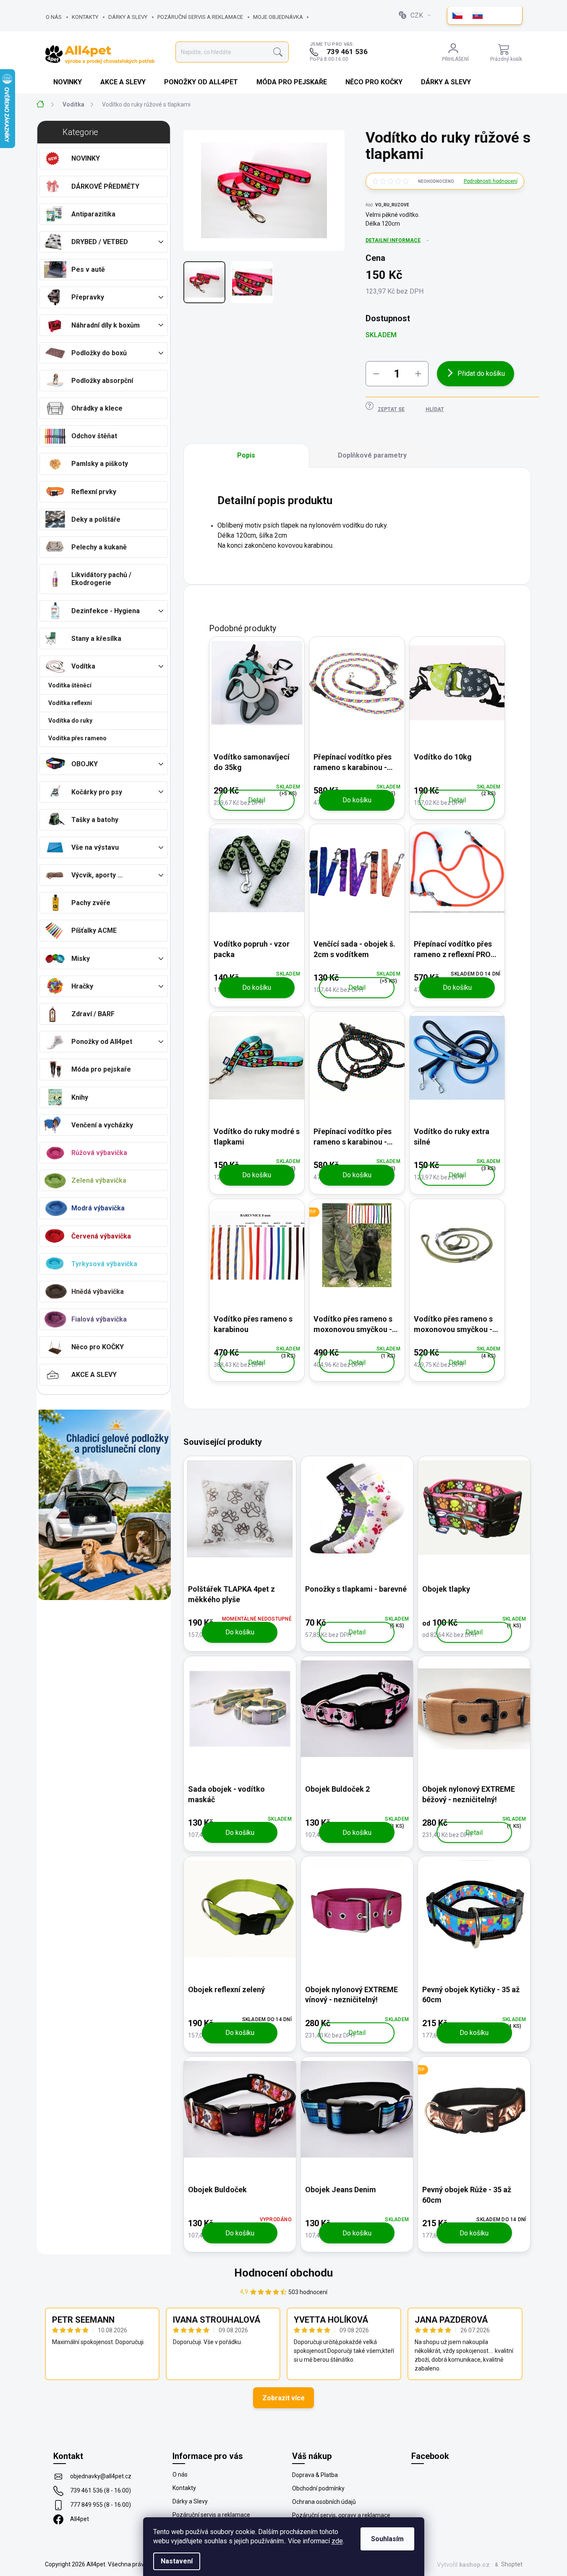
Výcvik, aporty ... (97, 875)
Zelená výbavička (99, 1180)
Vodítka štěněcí (70, 685)
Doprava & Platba (315, 2475)
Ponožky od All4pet (102, 1042)
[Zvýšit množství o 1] (418, 374)
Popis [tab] (246, 455)
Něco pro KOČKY (98, 1347)
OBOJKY (85, 764)
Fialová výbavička (99, 1319)
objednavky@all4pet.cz (101, 2476)
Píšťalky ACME (94, 930)
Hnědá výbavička (98, 1292)
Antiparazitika (93, 214)
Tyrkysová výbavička (104, 1264)
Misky (81, 959)
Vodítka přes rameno (77, 738)
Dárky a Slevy (128, 17)
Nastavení (177, 2561)
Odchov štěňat (94, 436)
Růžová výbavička (99, 1153)
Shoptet (512, 2564)
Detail (257, 800)
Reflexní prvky (94, 492)
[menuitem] (68, 82)
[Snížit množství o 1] (376, 374)
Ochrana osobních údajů (324, 2502)
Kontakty (85, 17)
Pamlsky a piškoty (100, 464)
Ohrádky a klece (97, 408)
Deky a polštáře (96, 519)
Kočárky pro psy (97, 792)
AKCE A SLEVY (94, 1375)
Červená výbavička (101, 1236)
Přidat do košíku (481, 373)
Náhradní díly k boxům (106, 325)
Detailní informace (393, 240)
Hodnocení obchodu (283, 2273)
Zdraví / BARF (93, 1014)
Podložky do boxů (99, 353)
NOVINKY (86, 158)
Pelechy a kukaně (99, 547)
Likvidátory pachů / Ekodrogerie (101, 579)
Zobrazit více (283, 2398)
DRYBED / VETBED (100, 242)
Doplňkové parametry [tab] (372, 455)
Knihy (80, 1097)
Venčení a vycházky (102, 1125)
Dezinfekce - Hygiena (106, 611)
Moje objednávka (278, 17)
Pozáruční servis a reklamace (200, 17)
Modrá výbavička (98, 1208)
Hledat (278, 52)
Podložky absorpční (102, 381)
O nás (54, 17)
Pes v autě (88, 269)
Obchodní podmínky (318, 2488)
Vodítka (83, 666)
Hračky (82, 986)
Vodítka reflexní (70, 703)
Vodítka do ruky (70, 721)
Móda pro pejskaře (101, 1069)
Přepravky (88, 297)
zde (337, 2541)
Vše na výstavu (95, 847)
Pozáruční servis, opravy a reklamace (341, 2515)
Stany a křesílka (96, 639)
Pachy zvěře (91, 903)
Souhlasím (387, 2539)
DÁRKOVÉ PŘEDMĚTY (105, 186)
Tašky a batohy (95, 820)
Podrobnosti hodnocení (491, 181)
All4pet (80, 2519)
